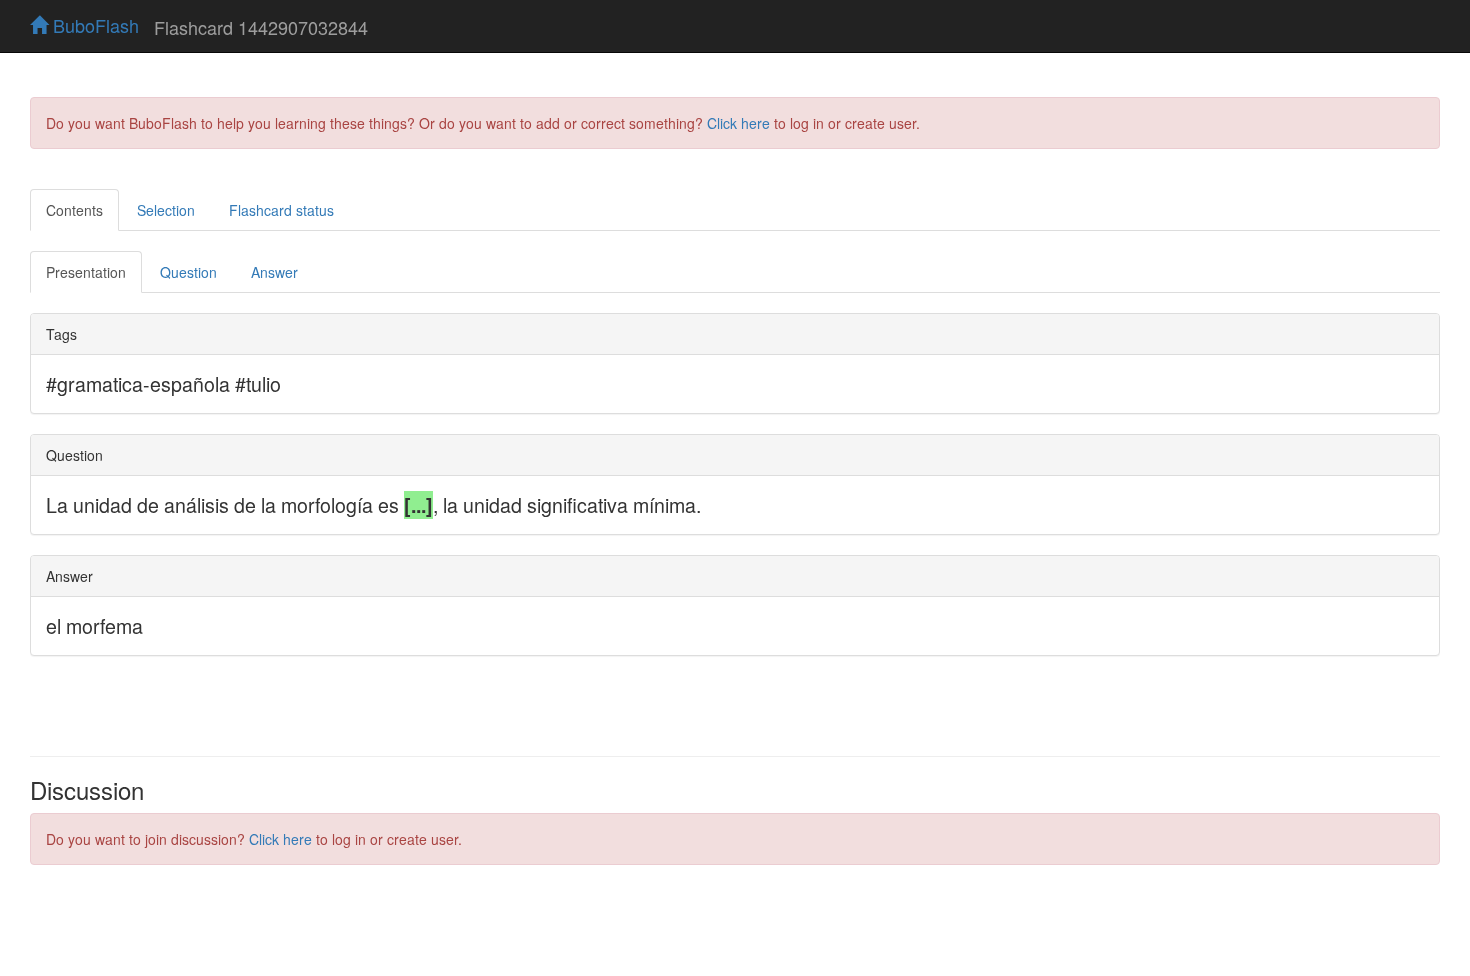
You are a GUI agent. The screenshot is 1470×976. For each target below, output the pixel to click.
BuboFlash (93, 25)
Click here (738, 123)
